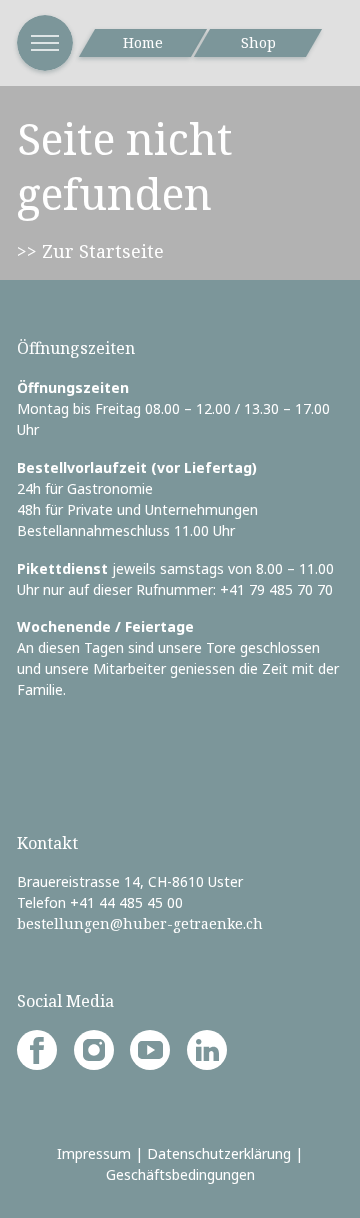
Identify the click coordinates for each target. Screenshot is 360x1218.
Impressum (94, 1153)
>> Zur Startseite (90, 251)
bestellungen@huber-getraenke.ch (140, 923)
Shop (258, 42)
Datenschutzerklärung (219, 1153)
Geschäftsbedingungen (180, 1174)
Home (143, 42)
